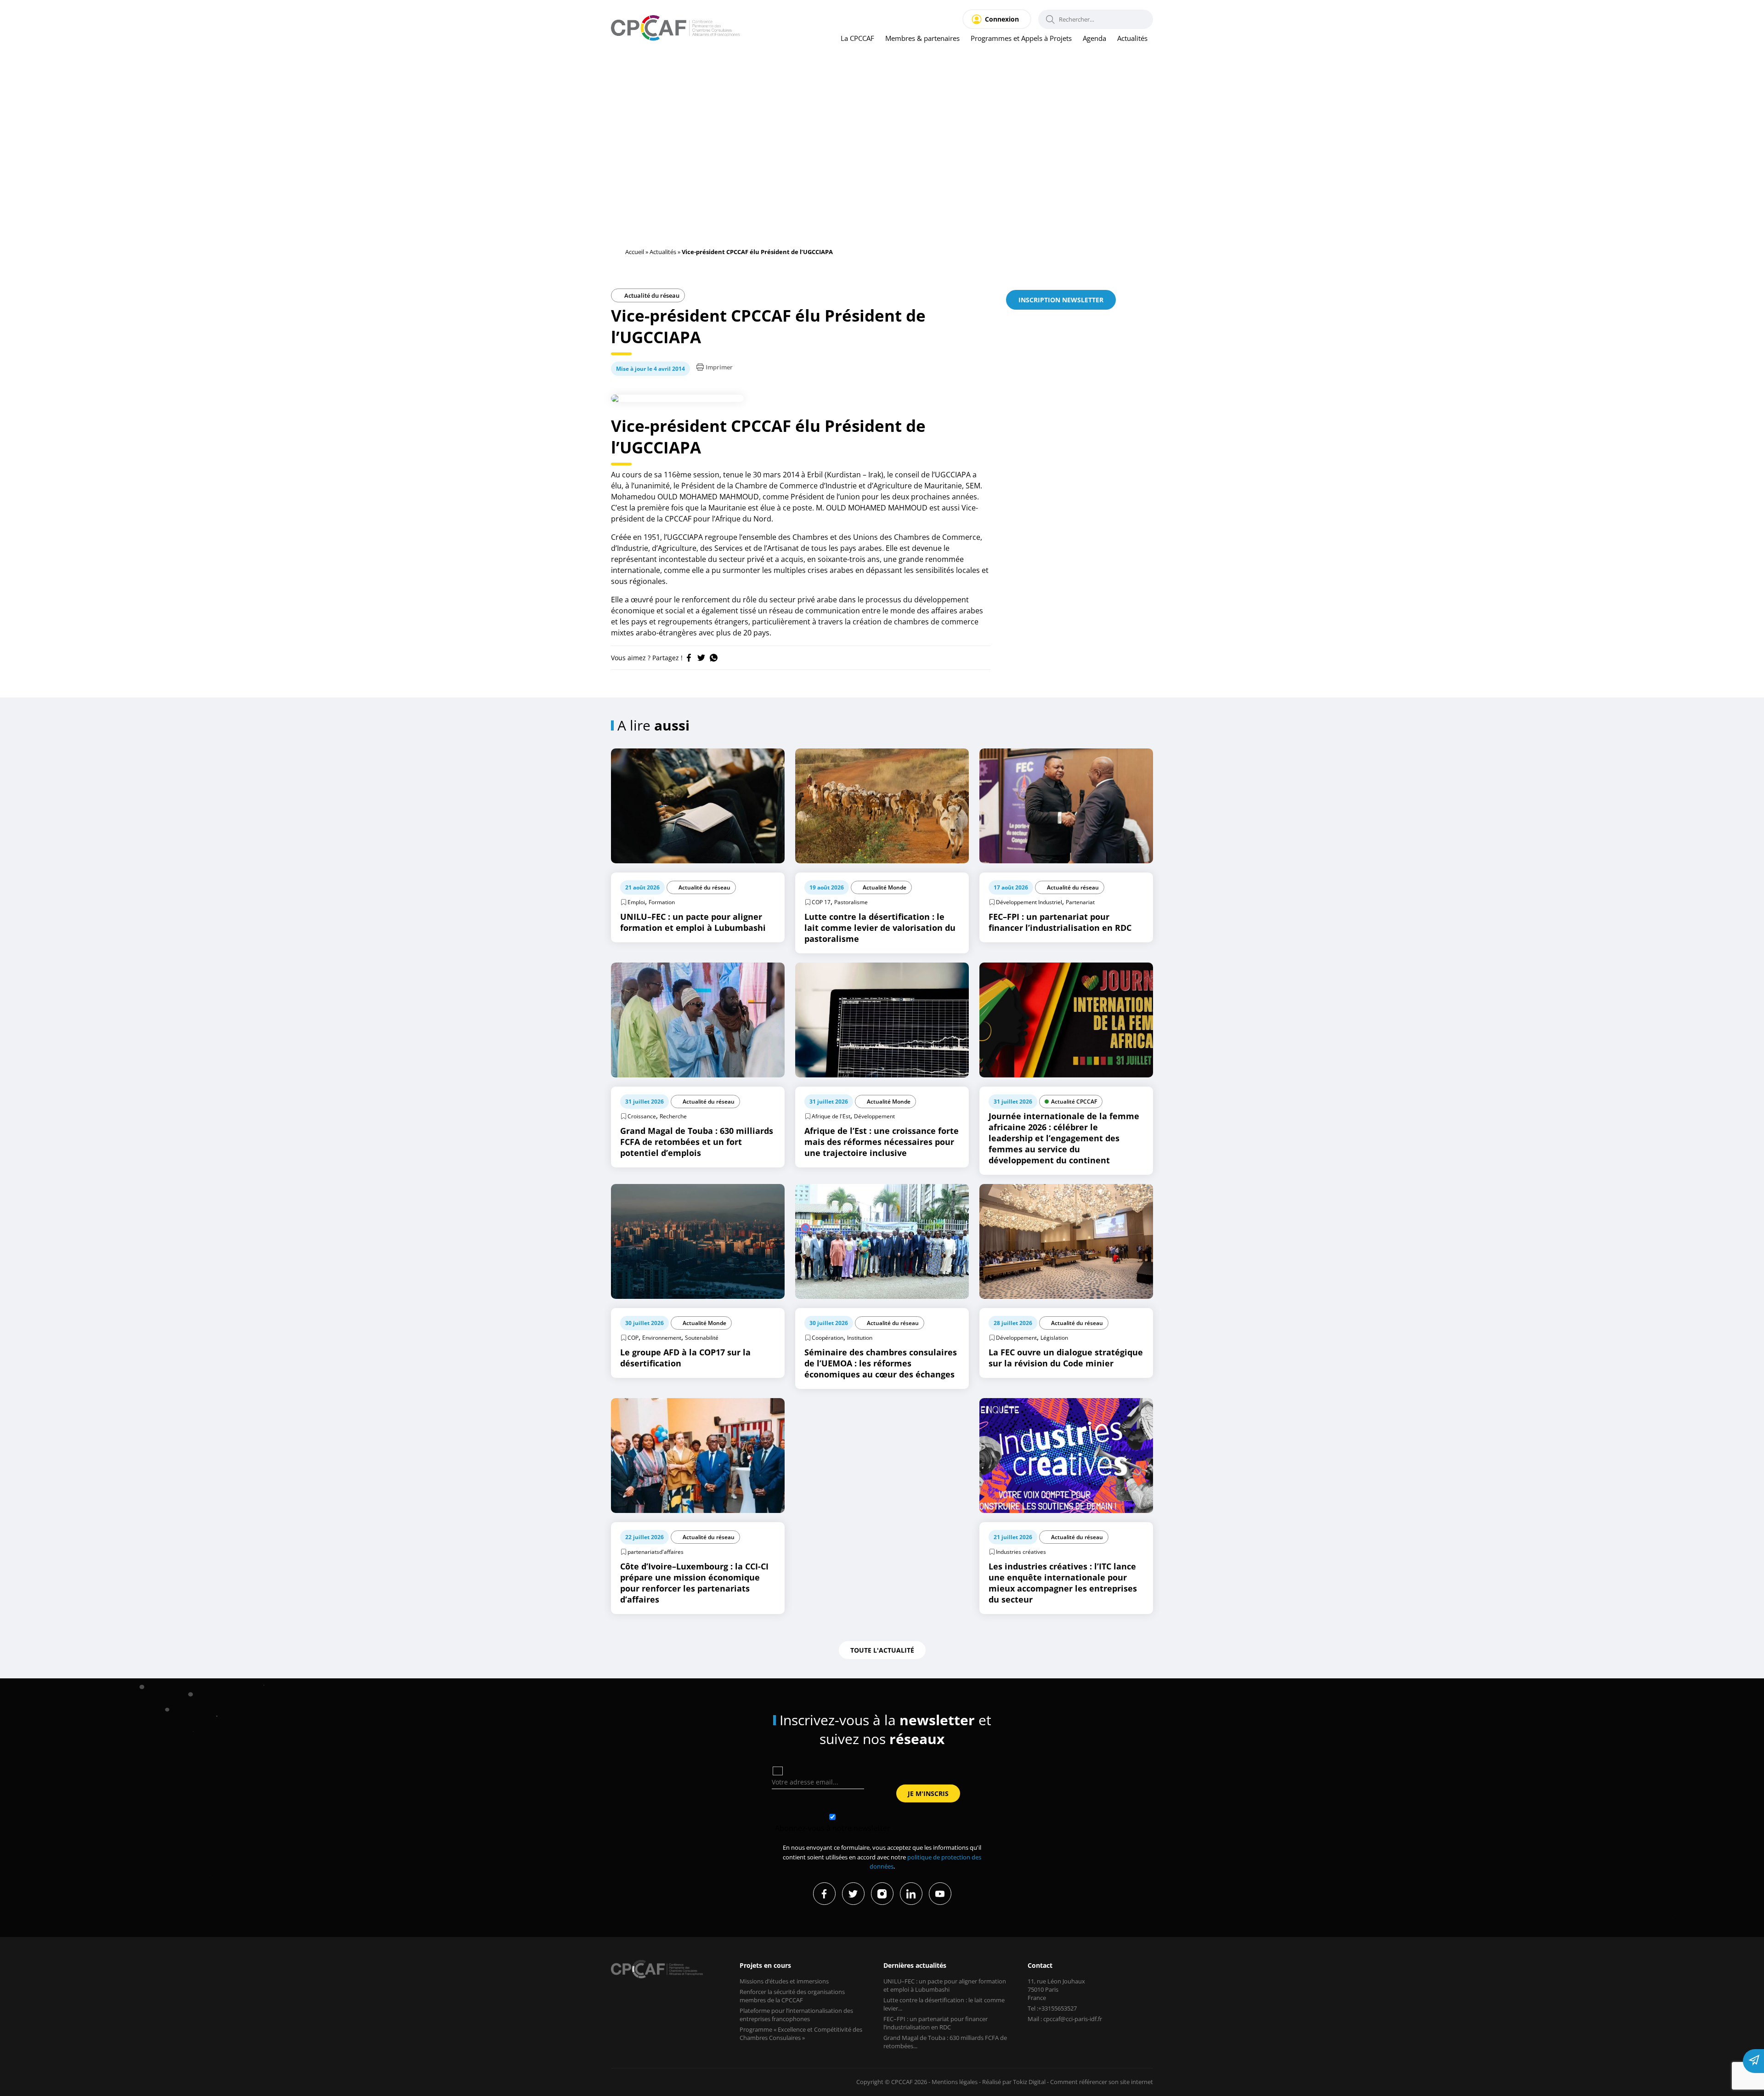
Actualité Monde (885, 887)
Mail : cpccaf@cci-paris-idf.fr (1065, 2019)
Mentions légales (955, 2082)
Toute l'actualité (882, 1650)
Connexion (1002, 19)
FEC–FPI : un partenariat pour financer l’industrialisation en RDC (936, 2023)
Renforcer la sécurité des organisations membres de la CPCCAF (792, 1996)
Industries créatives (1021, 1552)
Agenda (1094, 38)
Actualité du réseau (651, 295)
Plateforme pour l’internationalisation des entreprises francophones (796, 2015)
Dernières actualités (915, 1965)
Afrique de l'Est (831, 1116)
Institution (860, 1338)
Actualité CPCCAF (1074, 1102)
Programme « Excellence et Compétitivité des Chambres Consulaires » (801, 2034)
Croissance (642, 1116)
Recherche (673, 1116)
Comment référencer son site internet (1102, 2082)
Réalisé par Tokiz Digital (1014, 2082)
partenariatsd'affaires (656, 1552)
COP (633, 1338)
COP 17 (821, 902)
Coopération (828, 1338)
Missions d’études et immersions (784, 1981)
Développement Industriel (1029, 902)
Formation (662, 902)
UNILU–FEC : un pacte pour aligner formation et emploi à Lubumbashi (945, 1985)
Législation (1054, 1338)
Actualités (1132, 38)
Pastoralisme (851, 902)
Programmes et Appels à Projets (1021, 38)
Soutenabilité (702, 1338)
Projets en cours (765, 1965)
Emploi (636, 902)
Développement (874, 1116)
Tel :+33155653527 (1052, 2008)
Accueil (635, 252)
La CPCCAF (857, 38)
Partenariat (1080, 902)
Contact (1040, 1965)
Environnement (662, 1338)
